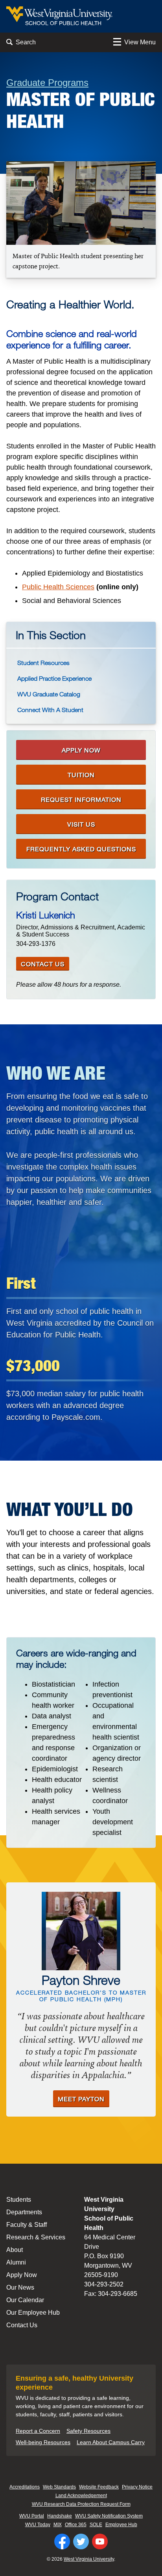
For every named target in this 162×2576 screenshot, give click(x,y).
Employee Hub (121, 2525)
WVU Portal (32, 2516)
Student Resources (43, 663)
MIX (58, 2525)
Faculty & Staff (27, 2225)
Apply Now (81, 750)
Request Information (81, 799)
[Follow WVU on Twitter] (81, 2541)
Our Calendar (25, 2300)
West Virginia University (89, 2559)
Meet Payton (81, 2099)
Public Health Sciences (58, 587)
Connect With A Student (50, 710)
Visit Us (81, 824)
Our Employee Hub (33, 2313)
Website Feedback (99, 2487)
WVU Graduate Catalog (49, 694)
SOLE (96, 2525)
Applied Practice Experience (54, 678)
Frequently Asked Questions (81, 849)
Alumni (16, 2262)
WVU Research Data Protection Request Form (81, 2504)
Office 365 (76, 2525)
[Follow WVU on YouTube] (100, 2541)
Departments (24, 2212)
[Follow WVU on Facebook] (62, 2541)
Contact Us (43, 964)
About (15, 2250)
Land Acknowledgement (81, 2496)
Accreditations (25, 2487)
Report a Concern (38, 2431)
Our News (20, 2287)
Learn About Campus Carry (111, 2442)
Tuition (81, 775)
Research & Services (36, 2237)
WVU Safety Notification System (109, 2516)
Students (19, 2200)
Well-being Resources (43, 2442)
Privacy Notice (137, 2487)
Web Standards (59, 2487)
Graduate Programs (47, 83)
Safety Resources (88, 2431)
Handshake (60, 2516)
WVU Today (38, 2525)
